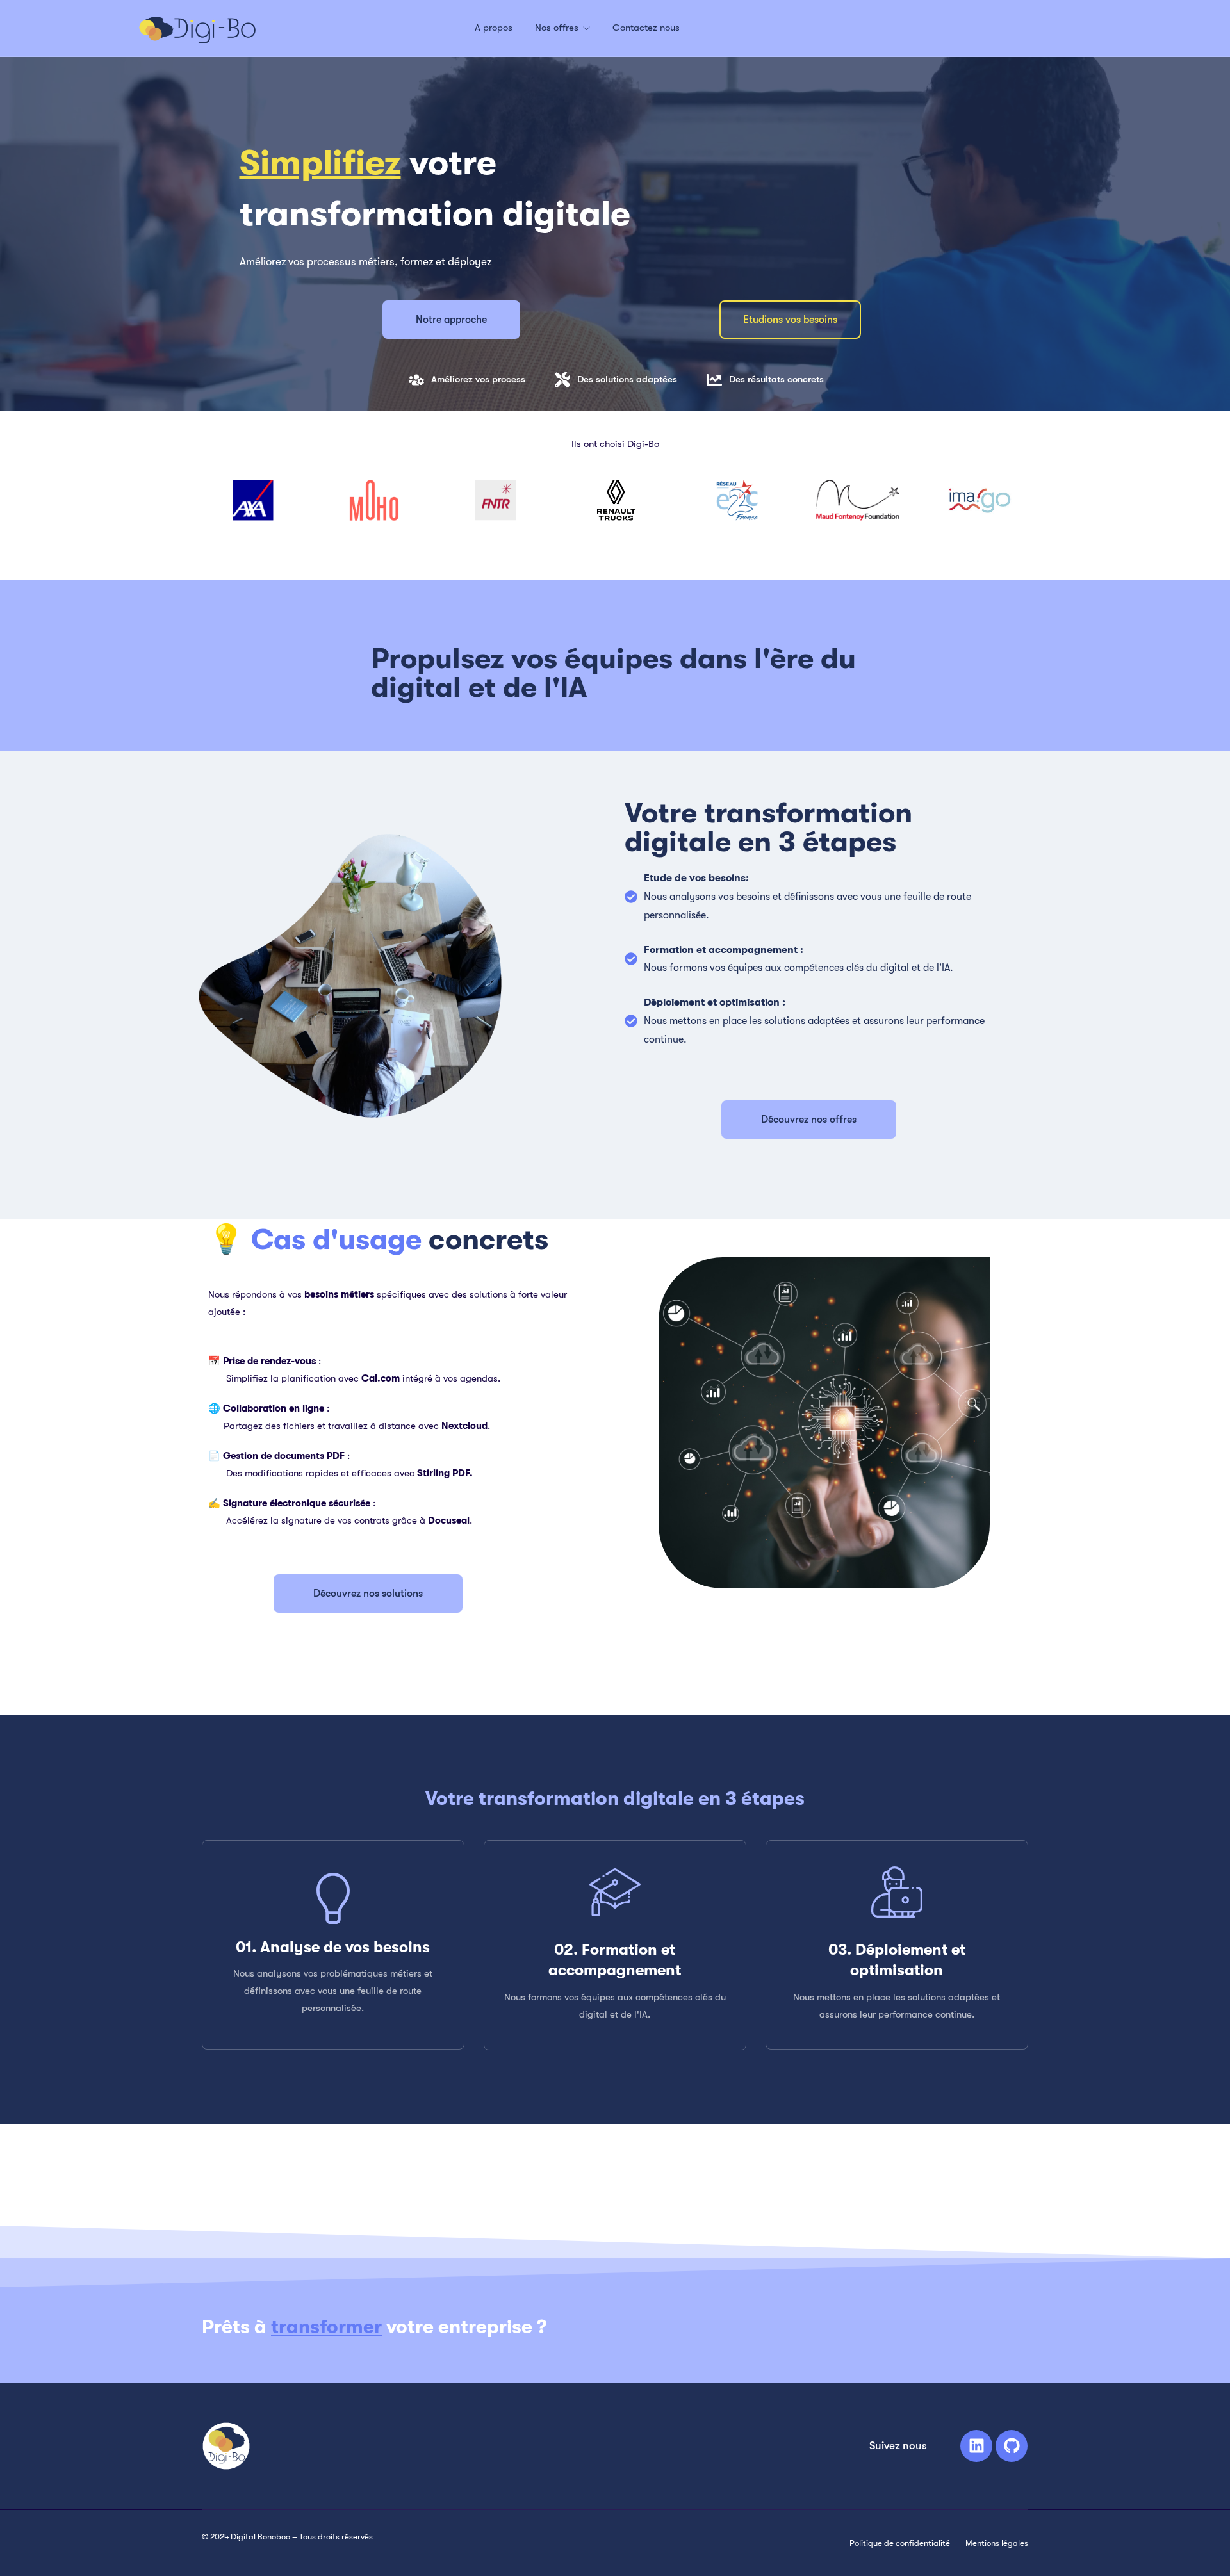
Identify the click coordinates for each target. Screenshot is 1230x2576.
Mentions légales (997, 2543)
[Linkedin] (976, 2446)
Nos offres (558, 28)
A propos (494, 28)
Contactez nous (646, 28)
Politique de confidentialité (900, 2543)
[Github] (1012, 2446)
